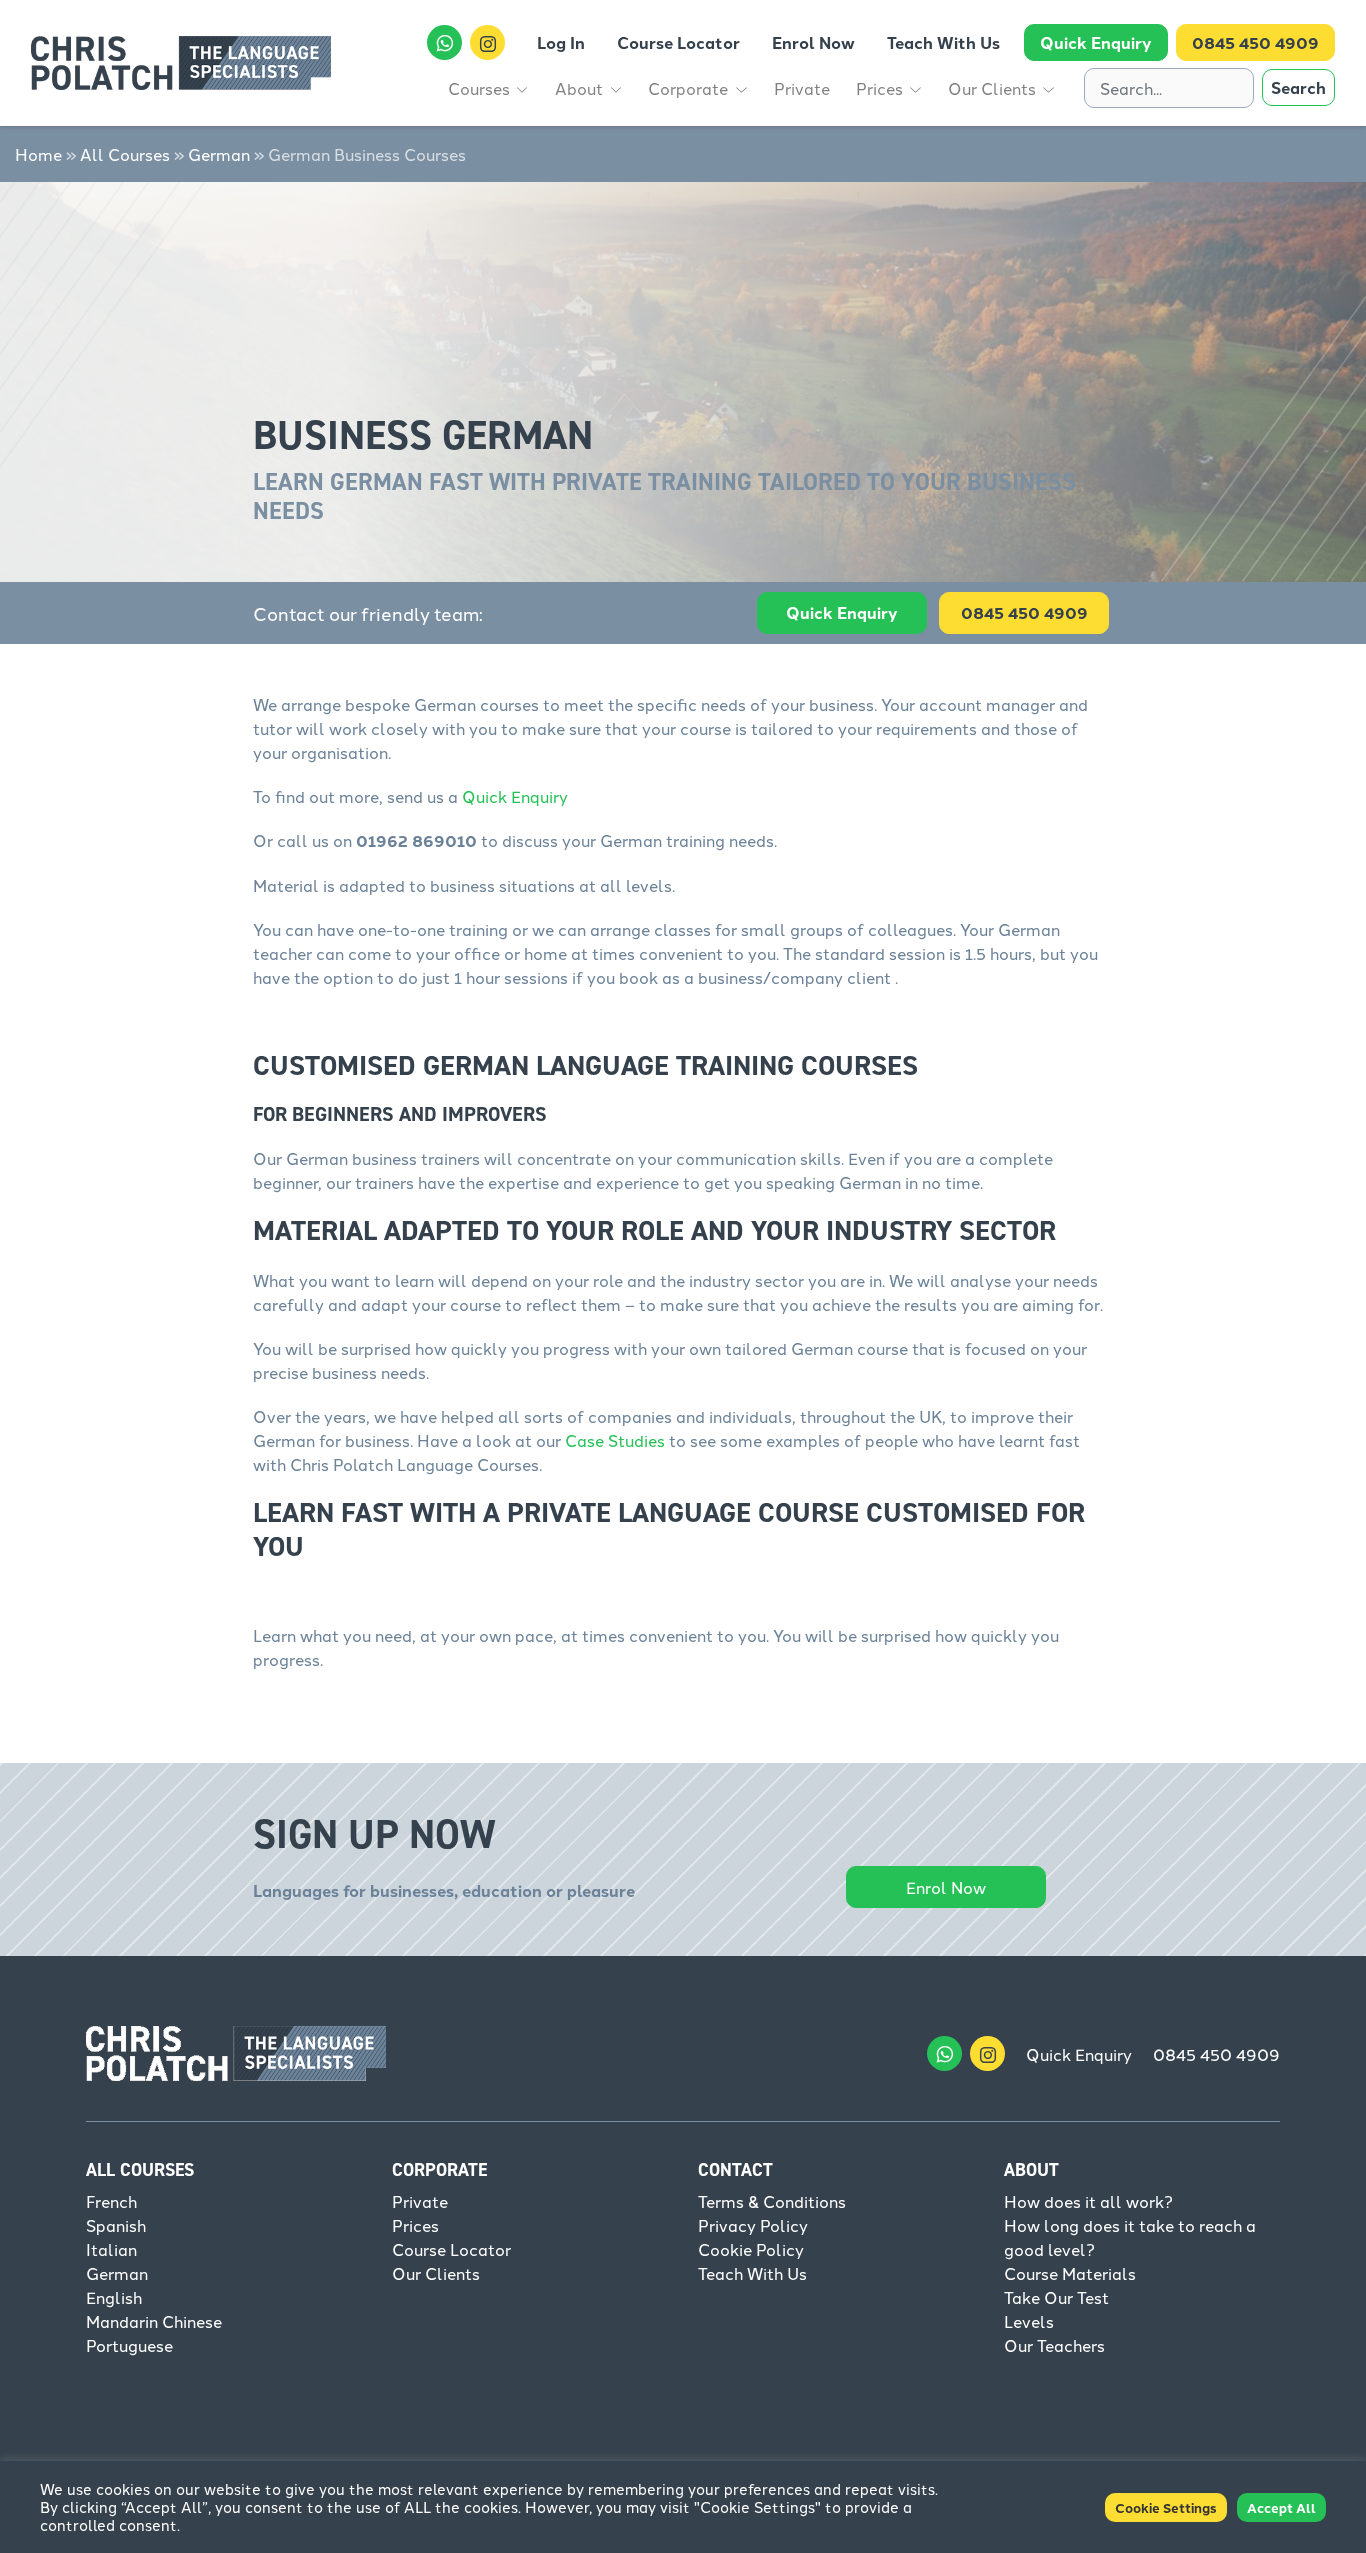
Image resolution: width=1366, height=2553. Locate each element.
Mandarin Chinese (154, 2321)
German (219, 154)
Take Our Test (1056, 2297)
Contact (735, 2170)
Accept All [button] (1281, 2507)
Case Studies (615, 1440)
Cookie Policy (751, 2249)
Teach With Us (752, 2273)
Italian (111, 2249)
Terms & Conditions (772, 2201)
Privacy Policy (753, 2225)
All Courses (125, 154)
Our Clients (436, 2273)
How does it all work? (1088, 2201)
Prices (415, 2225)
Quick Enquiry (842, 612)
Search (1298, 87)
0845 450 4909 (1216, 2054)
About (1031, 2170)
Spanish (116, 2225)
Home (38, 154)
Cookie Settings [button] (1166, 2507)
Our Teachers (1054, 2345)
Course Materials (1070, 2273)
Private (420, 2201)
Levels (1029, 2321)
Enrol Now (946, 1887)
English (114, 2297)
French (111, 2201)
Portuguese (129, 2345)
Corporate (439, 2170)
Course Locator (451, 2249)
